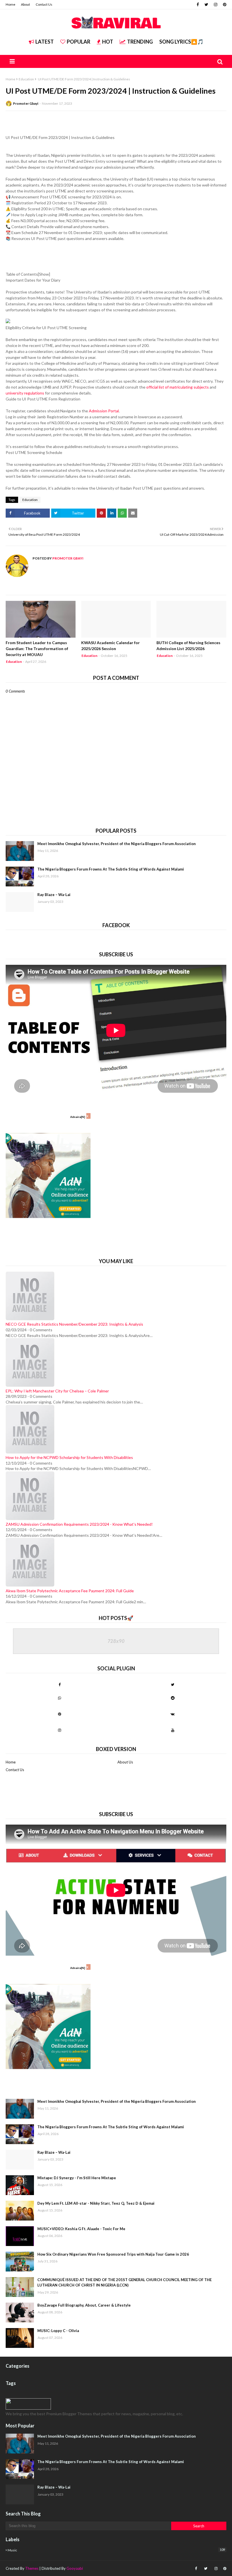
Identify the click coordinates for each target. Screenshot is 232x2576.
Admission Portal (104, 411)
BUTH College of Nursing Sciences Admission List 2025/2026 (188, 646)
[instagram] (216, 5)
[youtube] (173, 1730)
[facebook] (198, 5)
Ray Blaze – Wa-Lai (54, 895)
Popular (79, 42)
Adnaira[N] (78, 1117)
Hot (108, 42)
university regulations (25, 393)
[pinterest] (224, 5)
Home (10, 4)
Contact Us (44, 4)
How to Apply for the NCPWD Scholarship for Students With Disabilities (69, 1457)
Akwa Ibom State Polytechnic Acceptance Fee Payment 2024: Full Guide (70, 1591)
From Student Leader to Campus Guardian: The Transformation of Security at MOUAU (37, 649)
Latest (45, 42)
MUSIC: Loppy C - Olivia (58, 2331)
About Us (125, 1762)
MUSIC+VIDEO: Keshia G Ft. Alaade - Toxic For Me (81, 2229)
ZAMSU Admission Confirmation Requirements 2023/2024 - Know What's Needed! (79, 1524)
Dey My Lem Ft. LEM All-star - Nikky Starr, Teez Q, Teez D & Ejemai (96, 2203)
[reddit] (173, 1698)
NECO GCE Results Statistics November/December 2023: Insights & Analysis (74, 1324)
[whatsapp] (59, 1698)
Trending (140, 42)
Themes (32, 2568)
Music (116, 2550)
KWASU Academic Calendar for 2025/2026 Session (110, 646)
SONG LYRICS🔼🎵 (181, 42)
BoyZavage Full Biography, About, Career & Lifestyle (84, 2305)
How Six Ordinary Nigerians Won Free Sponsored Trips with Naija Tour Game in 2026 (113, 2254)
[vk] (173, 1714)
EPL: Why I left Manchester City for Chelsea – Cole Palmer (57, 1391)
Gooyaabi (75, 2568)
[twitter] (206, 5)
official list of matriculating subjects (178, 387)
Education (26, 79)
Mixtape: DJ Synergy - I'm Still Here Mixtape (77, 2178)
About (25, 4)
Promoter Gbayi (26, 103)
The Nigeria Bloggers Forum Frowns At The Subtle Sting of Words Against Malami (111, 869)
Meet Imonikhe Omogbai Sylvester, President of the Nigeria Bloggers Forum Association (117, 844)
